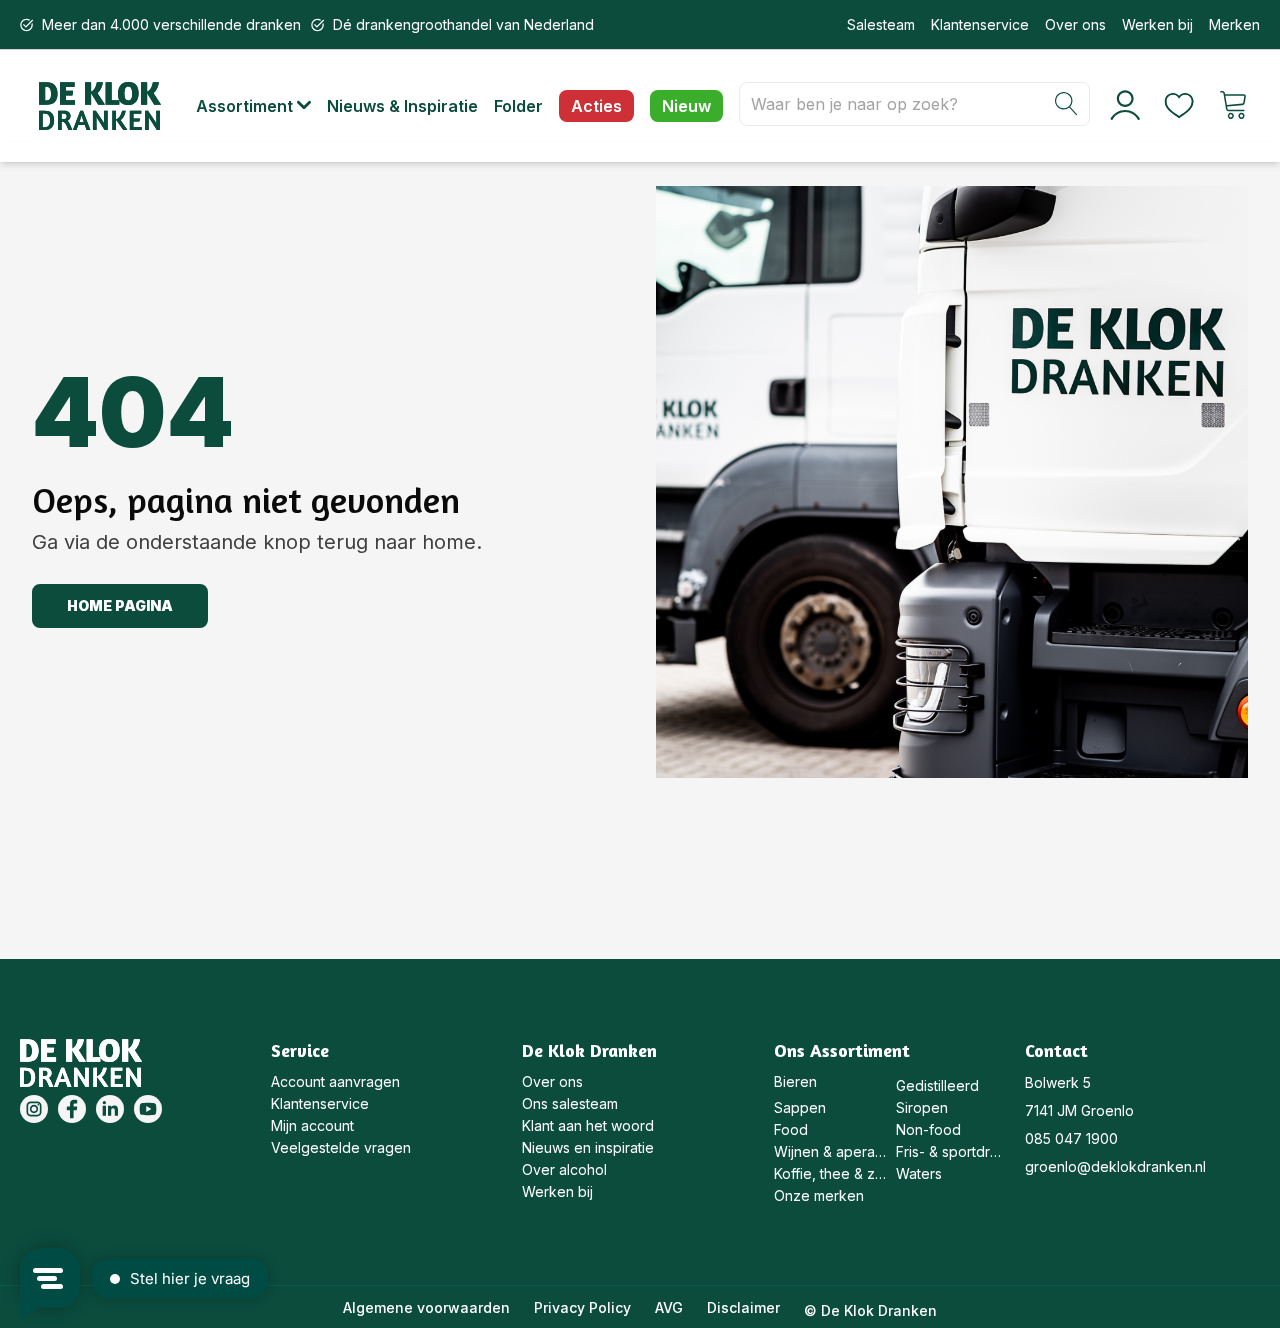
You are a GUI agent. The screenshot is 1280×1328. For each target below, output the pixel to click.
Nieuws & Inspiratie (402, 106)
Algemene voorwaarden (426, 1307)
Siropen (922, 1107)
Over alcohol (564, 1169)
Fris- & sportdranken (952, 1151)
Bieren (795, 1081)
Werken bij (1157, 24)
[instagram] (34, 1109)
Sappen (800, 1107)
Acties (596, 106)
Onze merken (819, 1195)
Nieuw (686, 106)
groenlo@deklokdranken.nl (1115, 1166)
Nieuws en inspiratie (588, 1147)
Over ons (1075, 24)
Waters (919, 1173)
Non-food (928, 1129)
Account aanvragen (335, 1081)
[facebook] (72, 1109)
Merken (1234, 24)
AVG (669, 1307)
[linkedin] (110, 1109)
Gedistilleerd (937, 1085)
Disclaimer (743, 1307)
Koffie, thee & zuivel (830, 1173)
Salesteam (881, 24)
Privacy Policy (582, 1307)
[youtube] (148, 1109)
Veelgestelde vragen (341, 1147)
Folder (518, 106)
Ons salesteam (570, 1103)
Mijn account (312, 1125)
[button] (261, 106)
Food (791, 1129)
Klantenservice (980, 24)
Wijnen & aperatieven (830, 1151)
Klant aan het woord (588, 1125)
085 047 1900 (1071, 1138)
